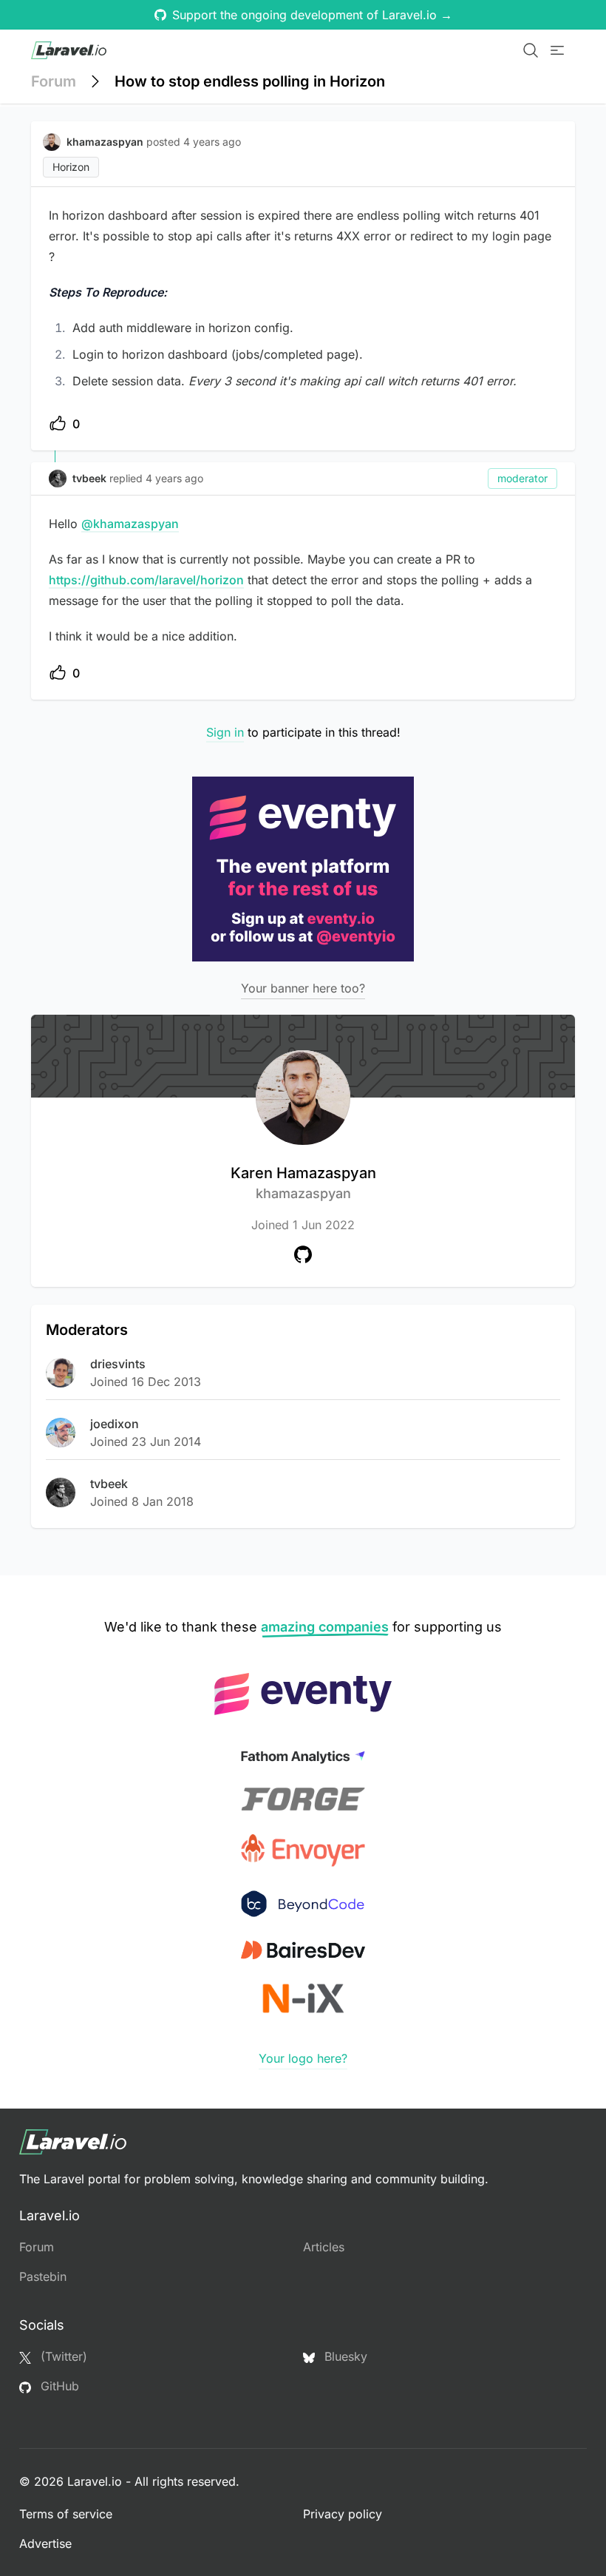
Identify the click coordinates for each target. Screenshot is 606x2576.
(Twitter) (62, 2356)
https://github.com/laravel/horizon (146, 580)
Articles (324, 2247)
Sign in (225, 732)
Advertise (45, 2543)
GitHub (58, 2386)
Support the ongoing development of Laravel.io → (312, 15)
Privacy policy (343, 2514)
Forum (54, 81)
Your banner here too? (303, 988)
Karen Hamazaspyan (303, 1183)
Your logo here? (303, 2058)
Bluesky (344, 2356)
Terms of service (66, 2514)
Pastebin (43, 2276)
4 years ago (174, 478)
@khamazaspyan (130, 524)
